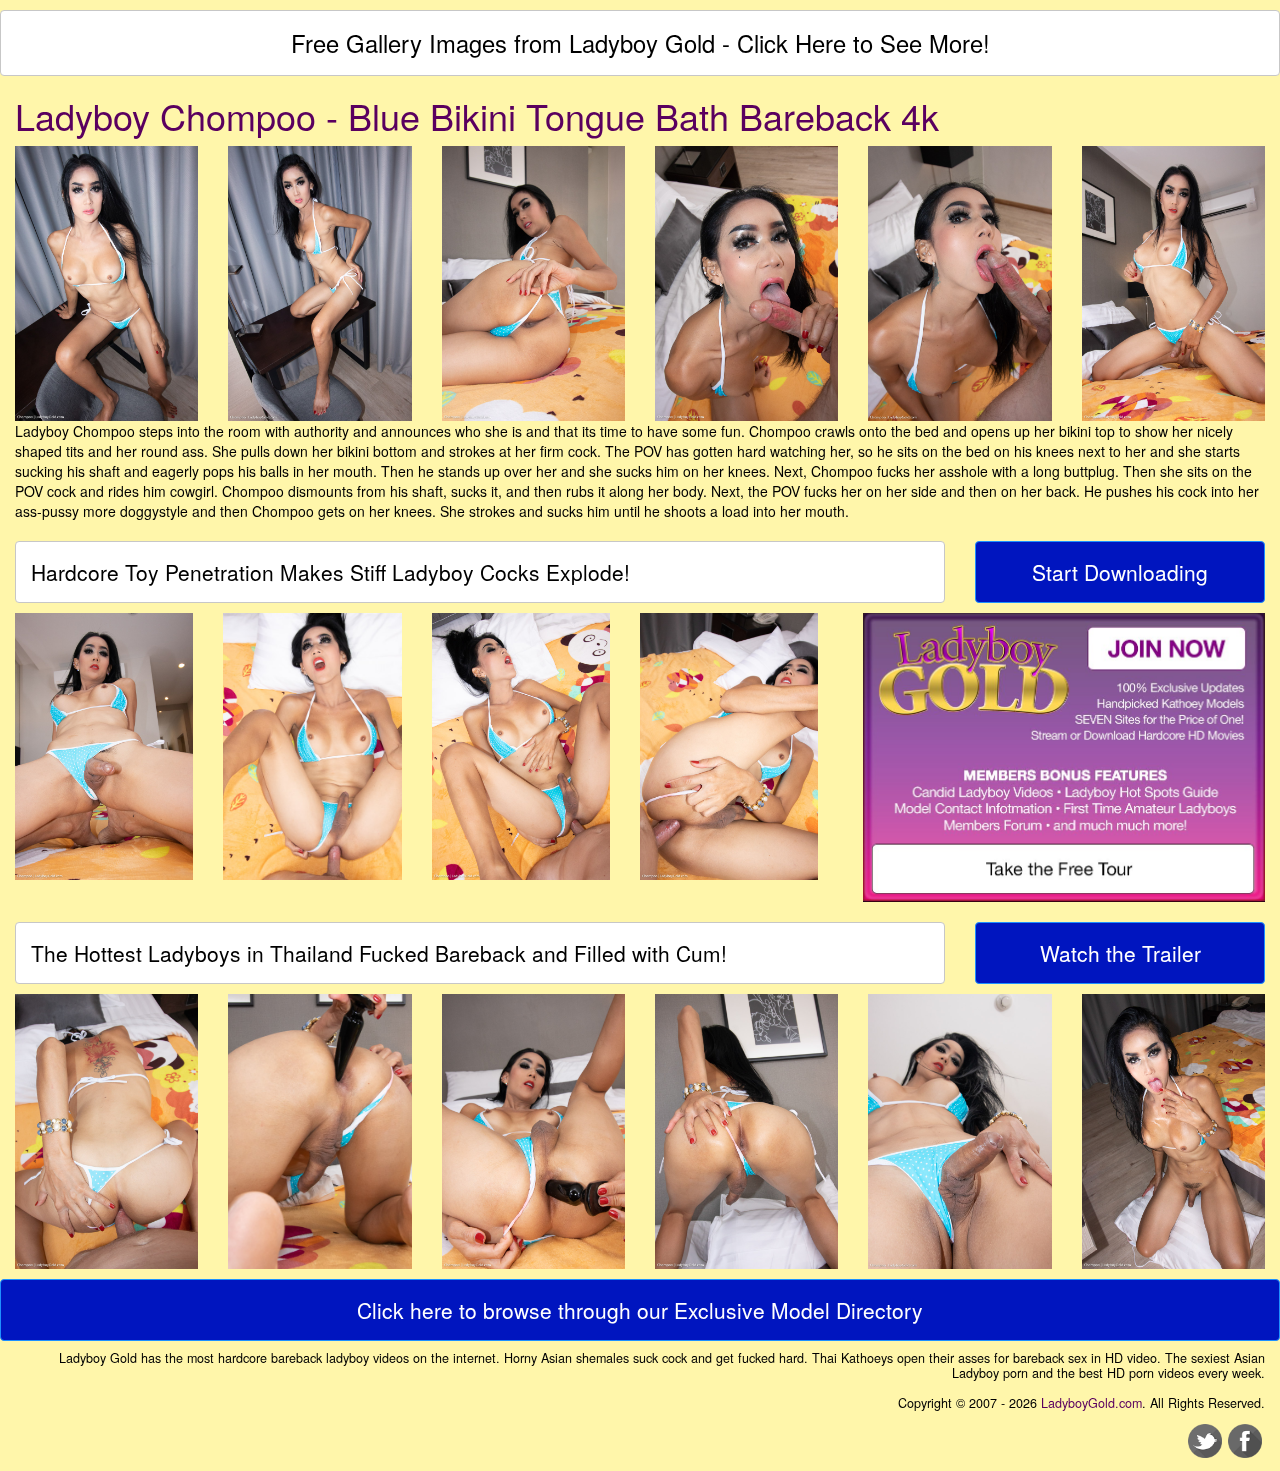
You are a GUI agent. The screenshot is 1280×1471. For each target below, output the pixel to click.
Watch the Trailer (1120, 953)
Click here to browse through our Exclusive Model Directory (640, 1310)
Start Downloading (1120, 572)
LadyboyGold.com (1091, 1403)
